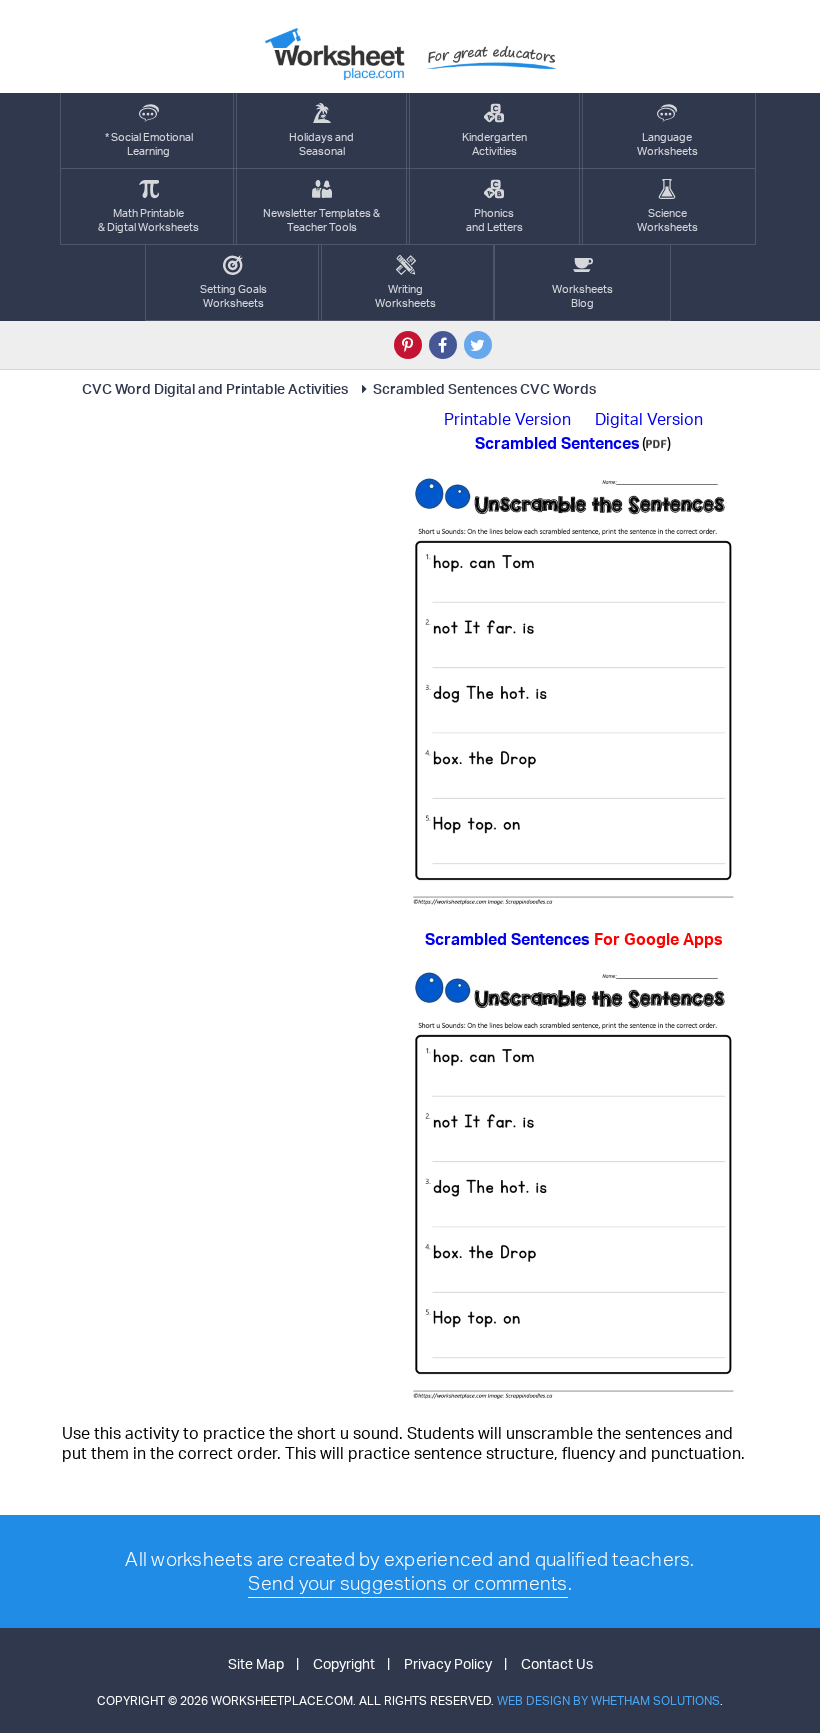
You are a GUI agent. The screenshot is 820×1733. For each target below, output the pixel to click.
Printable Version (507, 419)
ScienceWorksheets (667, 220)
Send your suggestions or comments (407, 1583)
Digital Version (649, 419)
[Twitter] (478, 345)
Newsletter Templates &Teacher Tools (321, 220)
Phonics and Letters (494, 220)
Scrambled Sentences (574, 939)
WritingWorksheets (405, 296)
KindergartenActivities (494, 144)
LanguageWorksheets (667, 144)
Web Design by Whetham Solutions (608, 1700)
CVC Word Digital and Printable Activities (215, 388)
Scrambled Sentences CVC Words (484, 388)
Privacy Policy (448, 1663)
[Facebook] (443, 345)
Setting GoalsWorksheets (233, 296)
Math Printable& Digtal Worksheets (148, 220)
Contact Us (557, 1663)
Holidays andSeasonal (321, 144)
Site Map (256, 1663)
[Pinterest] (408, 345)
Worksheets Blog (582, 296)
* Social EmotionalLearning (149, 144)
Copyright (344, 1663)
